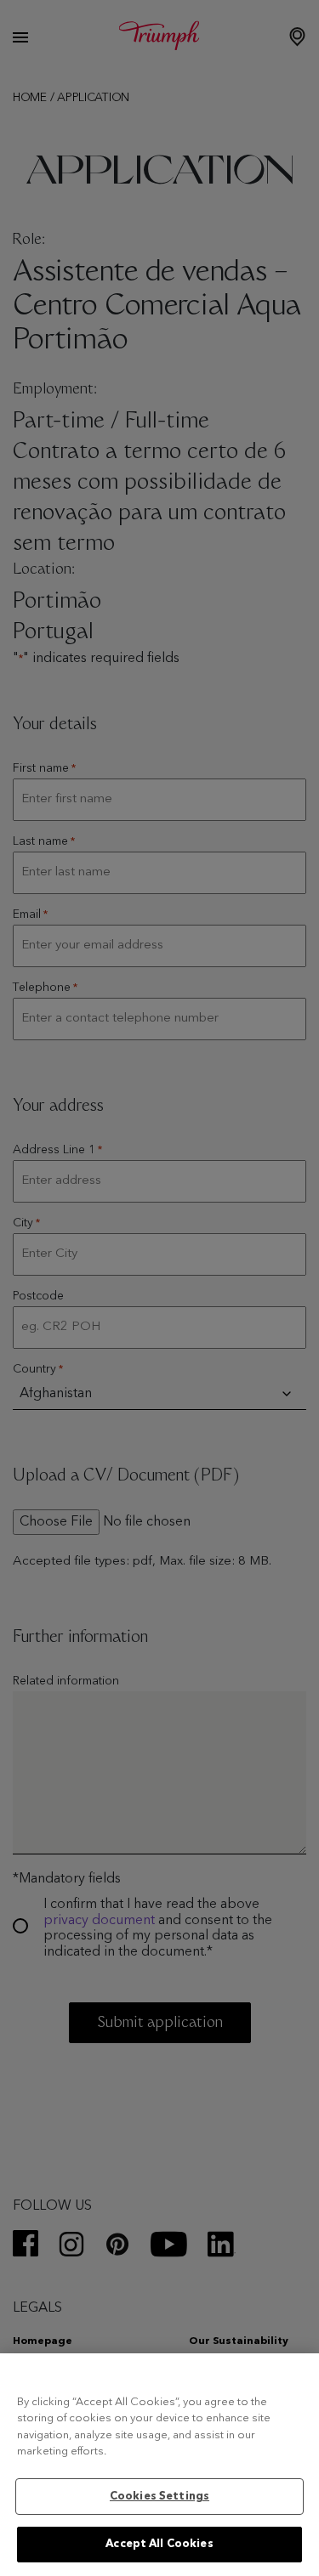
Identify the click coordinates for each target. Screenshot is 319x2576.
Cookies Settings (159, 2497)
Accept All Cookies (159, 2544)
